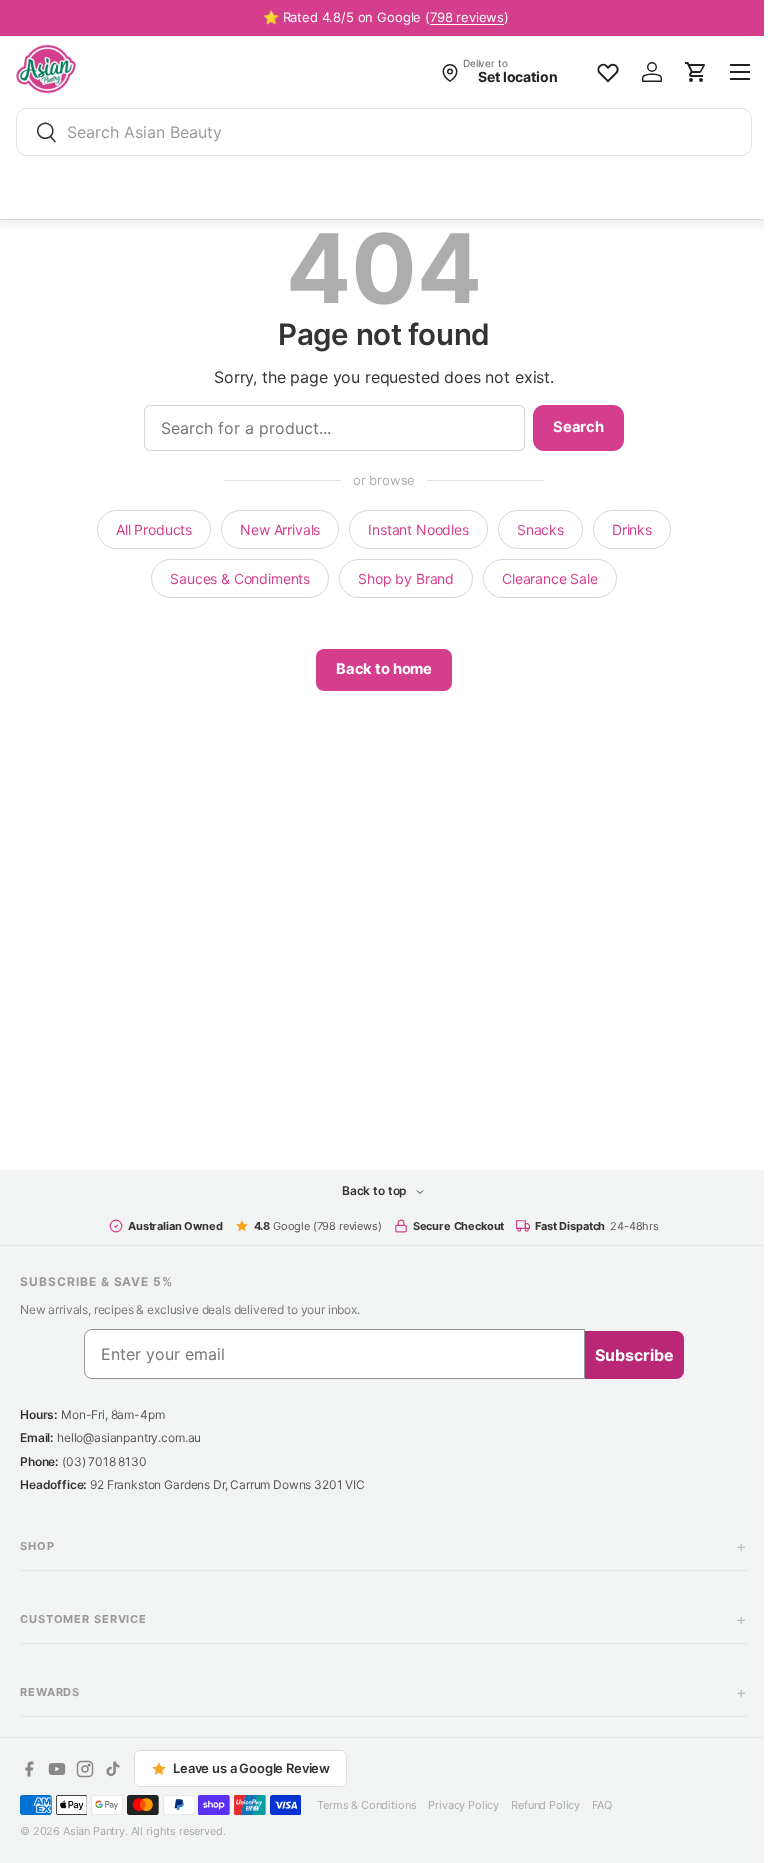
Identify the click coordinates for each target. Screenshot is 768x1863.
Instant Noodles (411, 529)
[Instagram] (85, 1769)
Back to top (368, 1190)
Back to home (376, 669)
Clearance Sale (543, 578)
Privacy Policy (463, 1805)
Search (570, 427)
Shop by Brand (399, 578)
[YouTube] (57, 1769)
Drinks (624, 529)
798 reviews (467, 17)
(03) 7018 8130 (104, 1461)
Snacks (532, 529)
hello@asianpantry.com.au (129, 1437)
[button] (696, 72)
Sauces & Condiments (233, 578)
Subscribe (627, 1355)
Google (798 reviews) (310, 1226)
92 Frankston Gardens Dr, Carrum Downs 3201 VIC (227, 1484)
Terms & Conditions (366, 1805)
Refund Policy (545, 1805)
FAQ (602, 1805)
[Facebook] (29, 1769)
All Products (147, 529)
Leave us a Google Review (251, 1768)
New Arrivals (273, 529)
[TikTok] (113, 1769)
